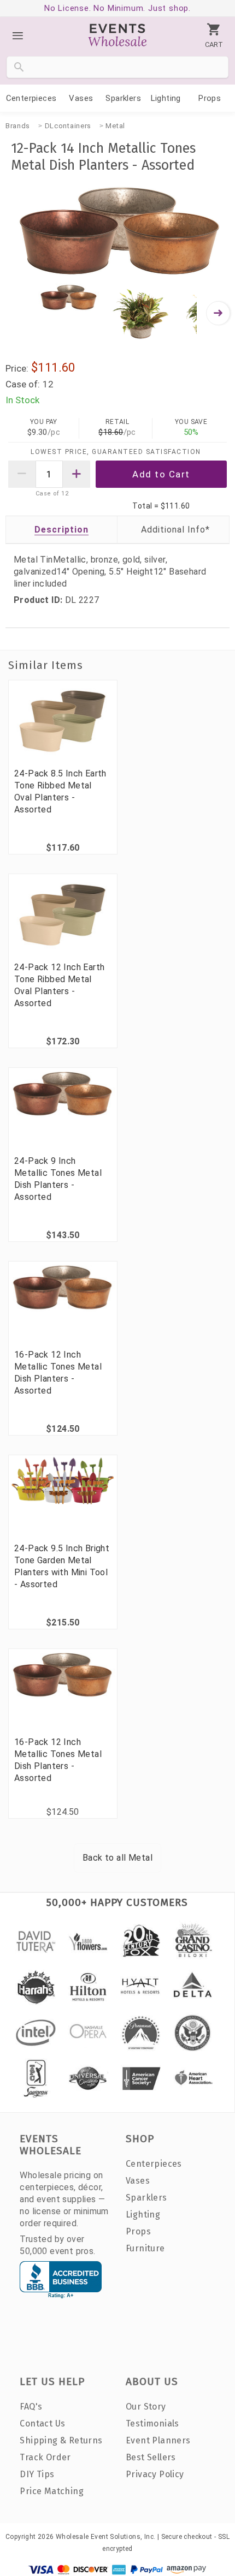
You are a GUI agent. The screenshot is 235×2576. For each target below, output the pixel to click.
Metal (115, 126)
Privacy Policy (155, 2474)
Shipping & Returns (61, 2440)
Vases (81, 98)
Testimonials (152, 2423)
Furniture (145, 2248)
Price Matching (52, 2491)
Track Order (45, 2457)
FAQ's (31, 2407)
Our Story (146, 2407)
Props (210, 98)
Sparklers (123, 98)
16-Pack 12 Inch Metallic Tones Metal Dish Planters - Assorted (58, 1373)
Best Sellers (151, 2457)
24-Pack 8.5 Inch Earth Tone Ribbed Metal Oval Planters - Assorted (60, 791)
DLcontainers (68, 126)
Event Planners (158, 2440)
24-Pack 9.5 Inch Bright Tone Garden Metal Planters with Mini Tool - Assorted (62, 1566)
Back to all (117, 1858)
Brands (18, 126)
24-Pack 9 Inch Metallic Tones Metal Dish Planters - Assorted (58, 1179)
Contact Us (42, 2423)
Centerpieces (31, 98)
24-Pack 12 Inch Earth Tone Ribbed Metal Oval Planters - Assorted (59, 985)
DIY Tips (37, 2474)
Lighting (166, 98)
